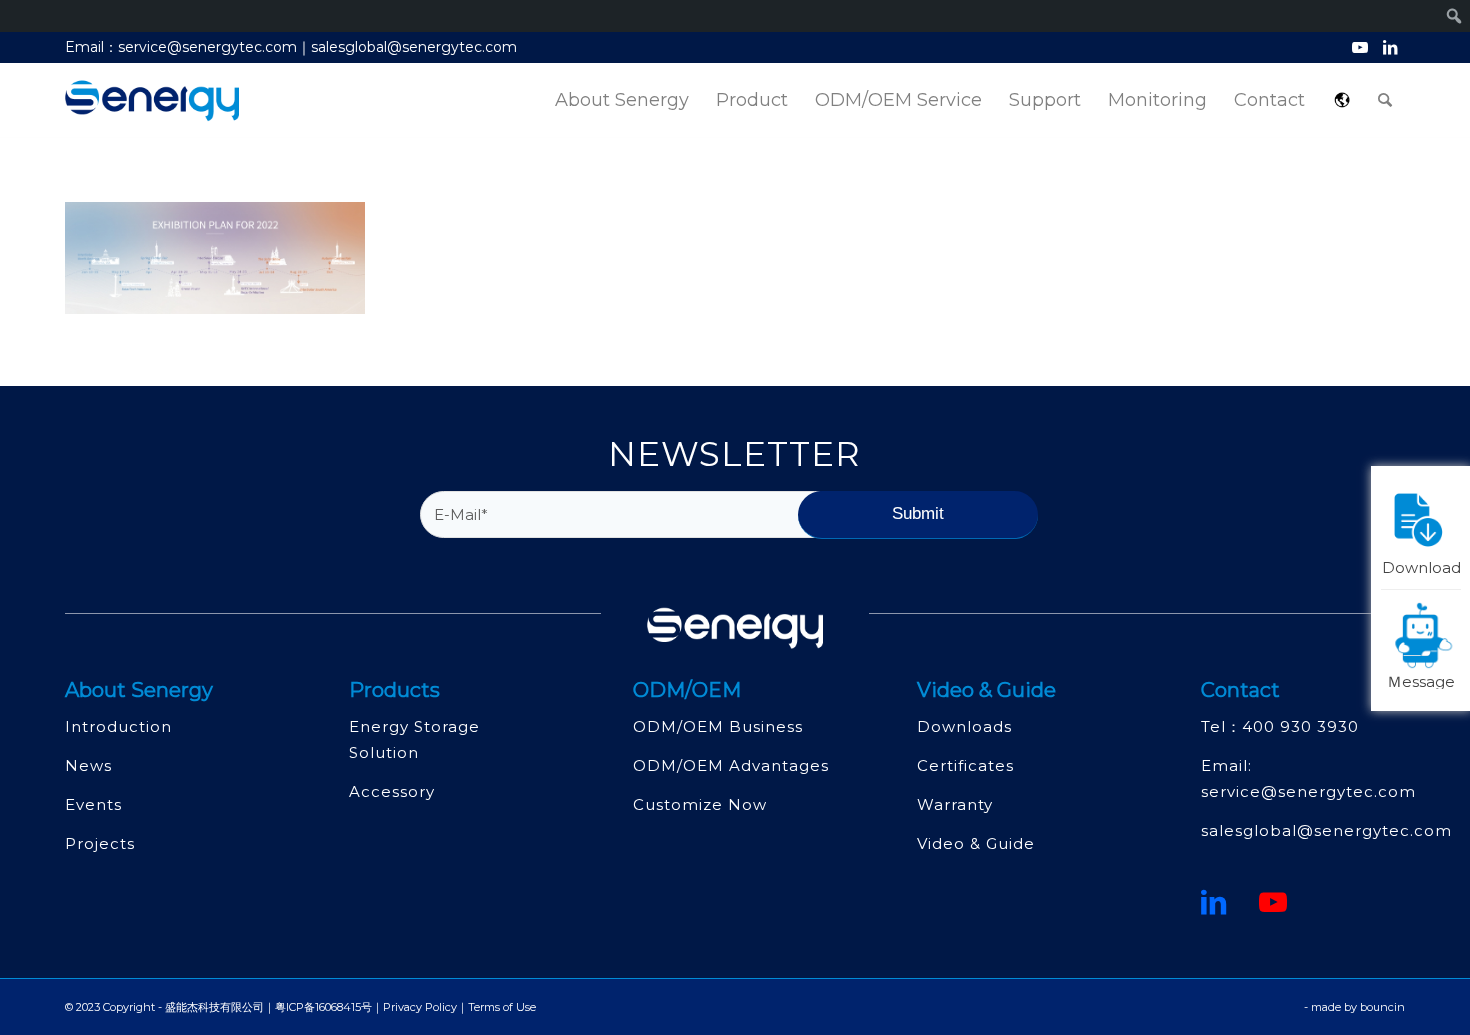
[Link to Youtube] (1359, 47)
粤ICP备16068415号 (323, 1007)
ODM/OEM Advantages (731, 765)
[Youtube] (1273, 902)
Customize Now (700, 804)
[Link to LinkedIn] (1390, 47)
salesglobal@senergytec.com (1326, 830)
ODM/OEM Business (718, 726)
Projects (100, 843)
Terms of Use (502, 1007)
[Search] (1385, 100)
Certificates (965, 765)
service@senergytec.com (1308, 791)
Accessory (392, 791)
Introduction (118, 726)
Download (1421, 566)
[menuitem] (622, 100)
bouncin (1382, 1007)
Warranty (955, 804)
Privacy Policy (420, 1007)
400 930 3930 (1300, 726)
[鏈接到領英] (1214, 902)
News (88, 765)
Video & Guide (976, 843)
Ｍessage (1421, 680)
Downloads (964, 726)
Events (93, 804)
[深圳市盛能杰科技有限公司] (152, 100)
